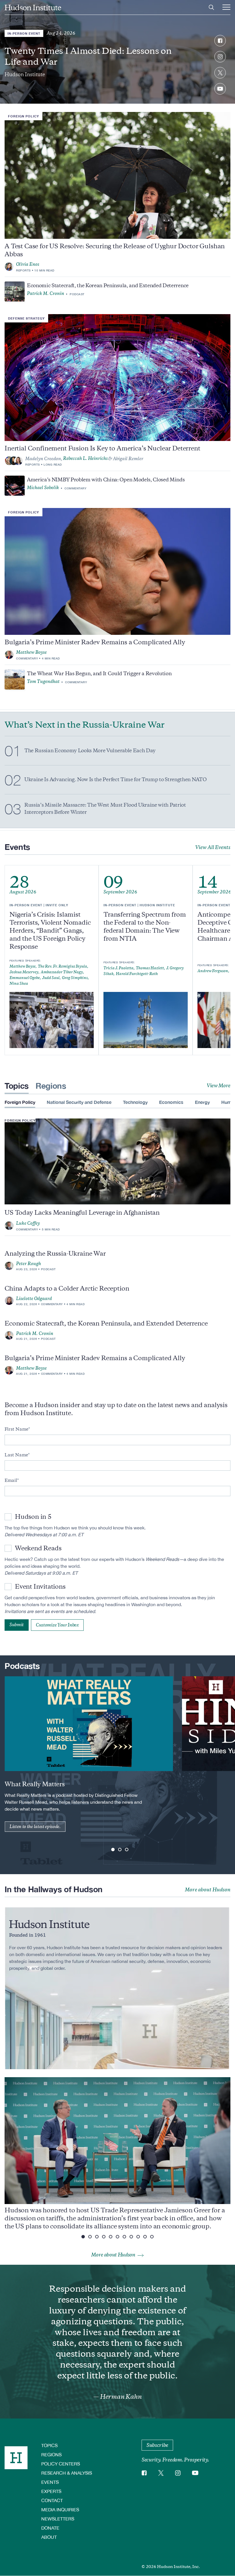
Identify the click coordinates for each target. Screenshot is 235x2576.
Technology (135, 1102)
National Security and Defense (79, 1102)
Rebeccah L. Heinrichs (85, 458)
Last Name (16, 1455)
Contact (52, 2500)
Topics (17, 1086)
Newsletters (58, 2519)
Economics (171, 1102)
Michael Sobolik (43, 488)
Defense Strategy (26, 318)
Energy (202, 1102)
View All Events (213, 847)
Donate (50, 2528)
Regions (51, 1086)
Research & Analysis (67, 2473)
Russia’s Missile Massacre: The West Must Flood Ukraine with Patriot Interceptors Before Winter (105, 809)
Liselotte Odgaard (34, 1299)
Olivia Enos (28, 264)
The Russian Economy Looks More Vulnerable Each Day (90, 751)
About (49, 2537)
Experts (51, 2491)
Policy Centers (61, 2464)
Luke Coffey (28, 1223)
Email (11, 1480)
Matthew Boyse (31, 652)
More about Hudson (208, 1890)
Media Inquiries (60, 2509)
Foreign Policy (23, 116)
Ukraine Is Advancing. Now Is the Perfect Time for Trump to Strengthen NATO (115, 779)
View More (219, 1086)
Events (50, 2482)
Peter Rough (29, 1264)
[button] (113, 1850)
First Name (16, 1429)
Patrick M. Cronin (46, 294)
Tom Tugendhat (43, 682)
